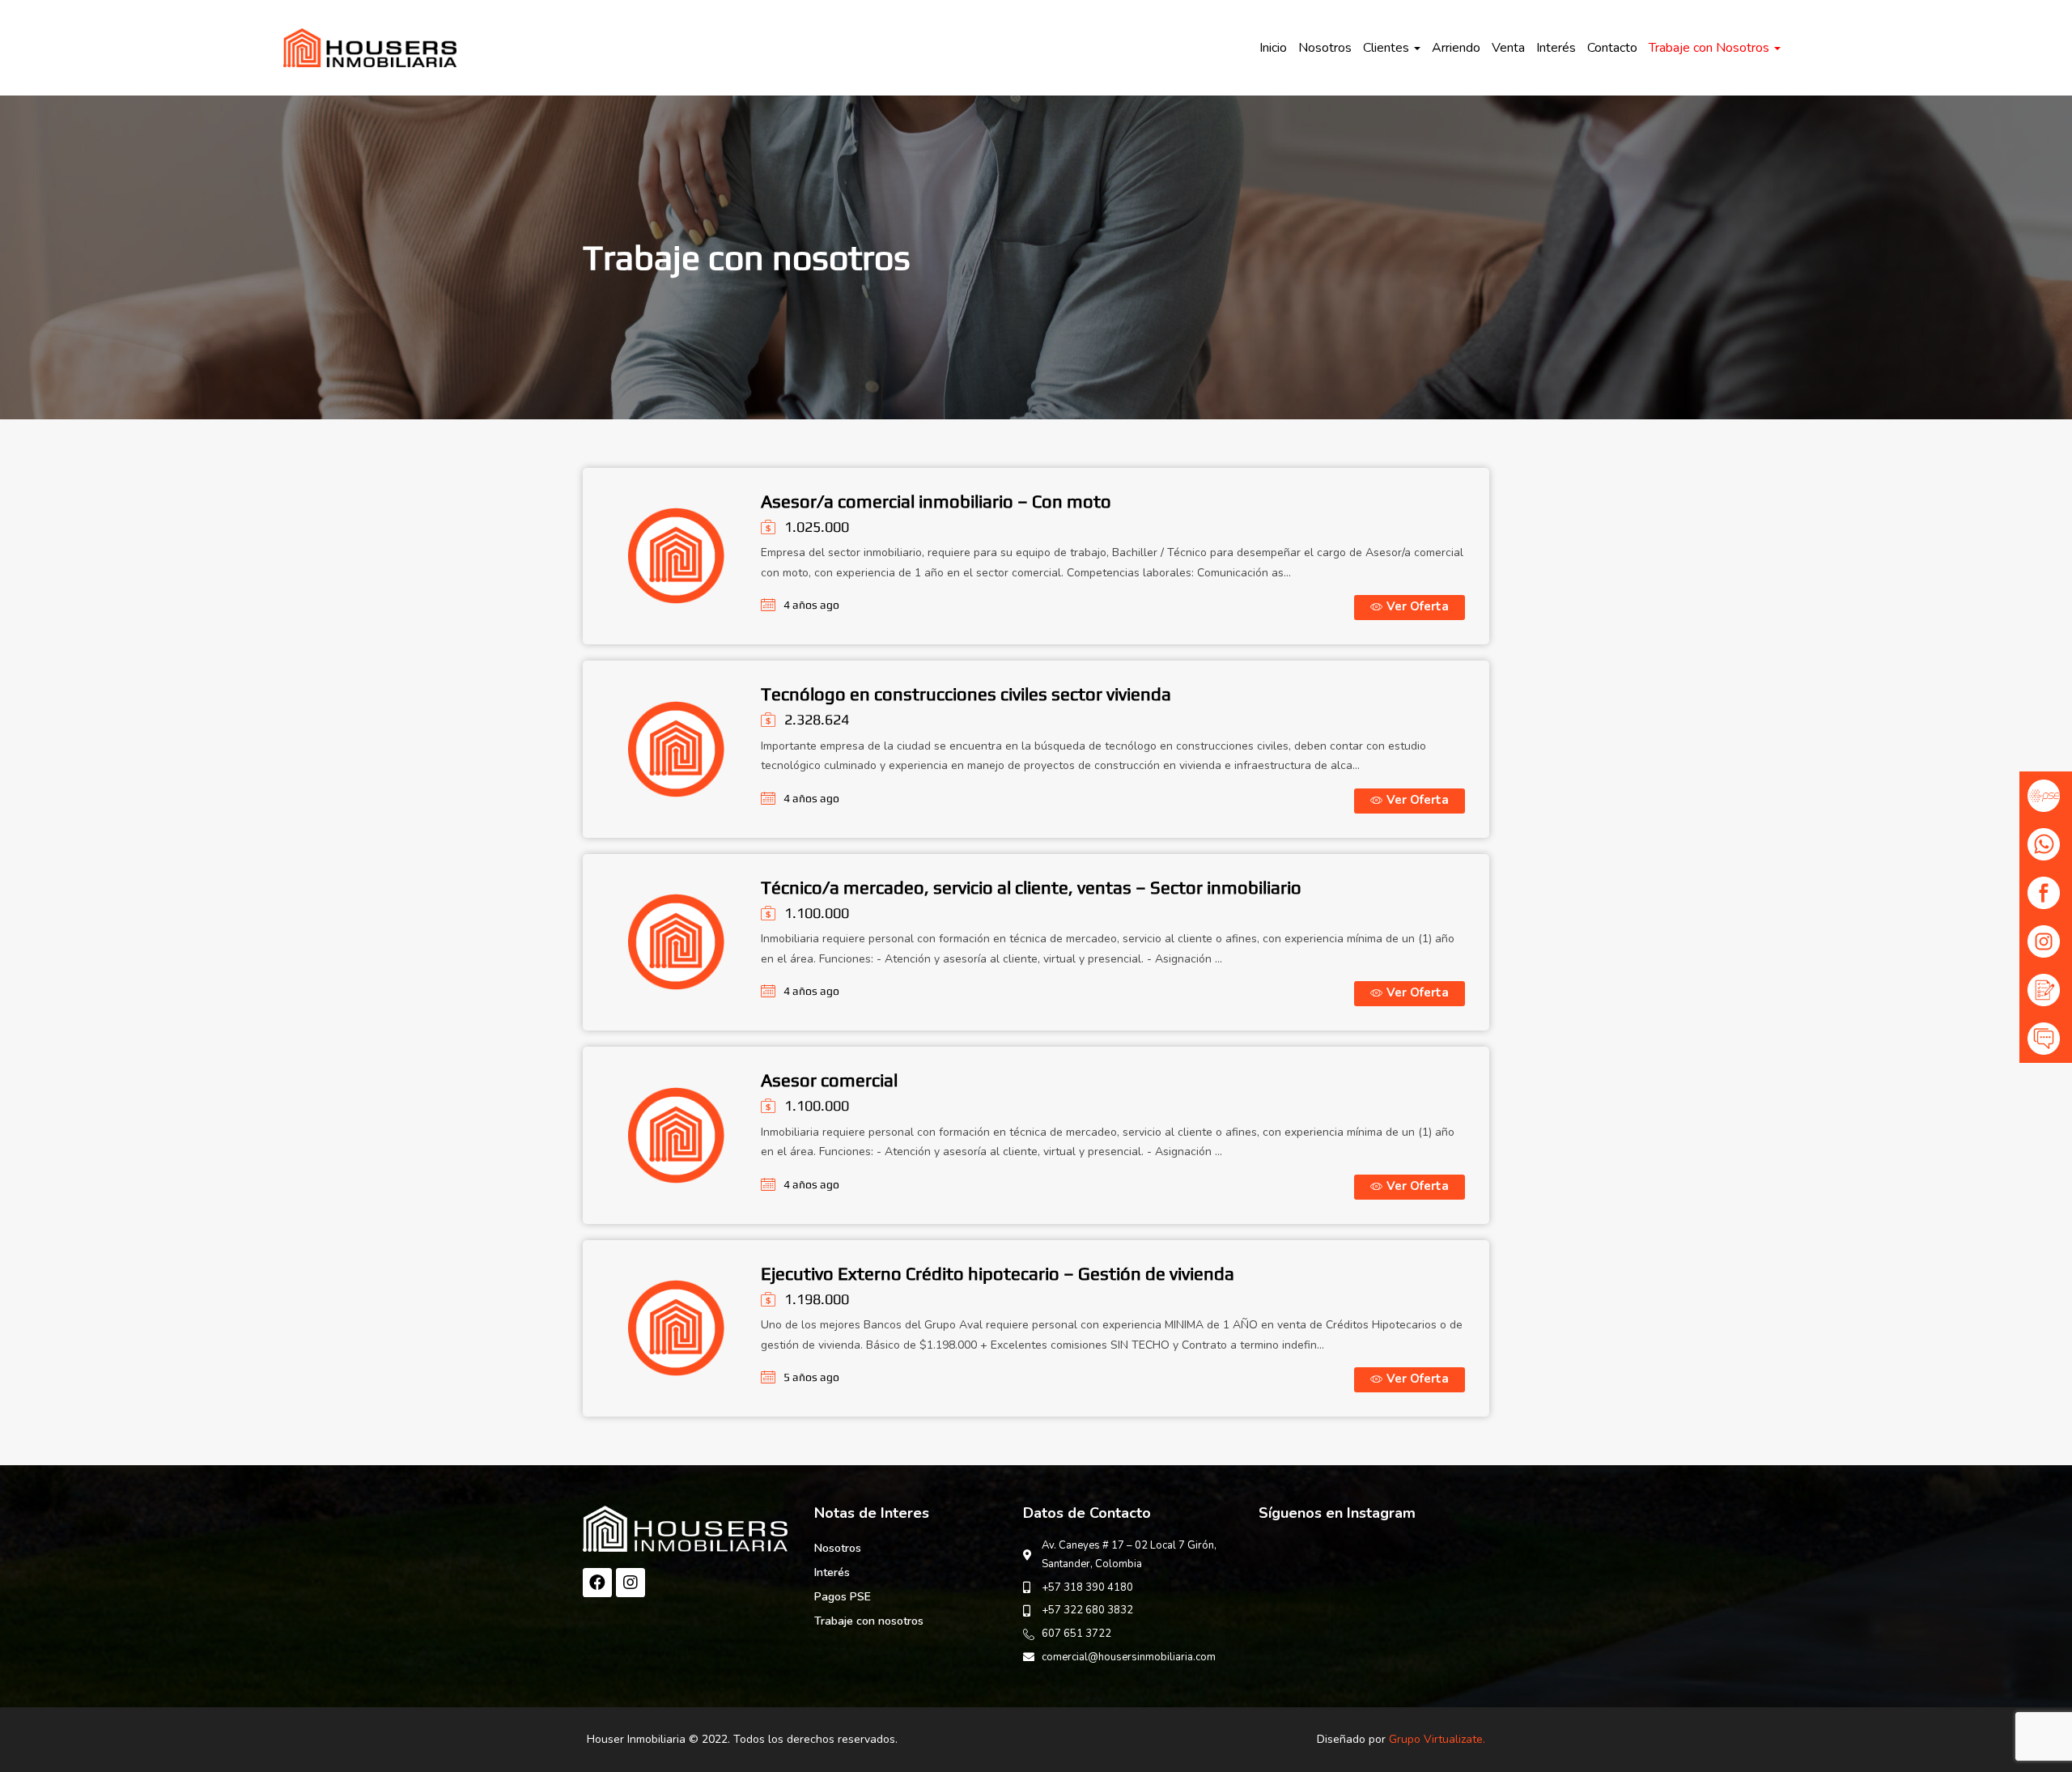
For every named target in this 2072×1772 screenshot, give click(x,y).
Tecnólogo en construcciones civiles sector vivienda (966, 694)
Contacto (1612, 48)
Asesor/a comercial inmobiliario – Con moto (936, 501)
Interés (1556, 48)
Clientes (1388, 48)
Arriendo (1456, 48)
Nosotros (1325, 48)
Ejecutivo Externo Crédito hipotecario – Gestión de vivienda (998, 1273)
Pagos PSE (843, 1597)
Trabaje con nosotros (869, 1621)
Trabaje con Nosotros (1711, 48)
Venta (1508, 48)
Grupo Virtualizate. (1437, 1739)
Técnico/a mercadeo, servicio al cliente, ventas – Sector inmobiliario (1031, 887)
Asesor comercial (829, 1080)
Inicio (1273, 48)
